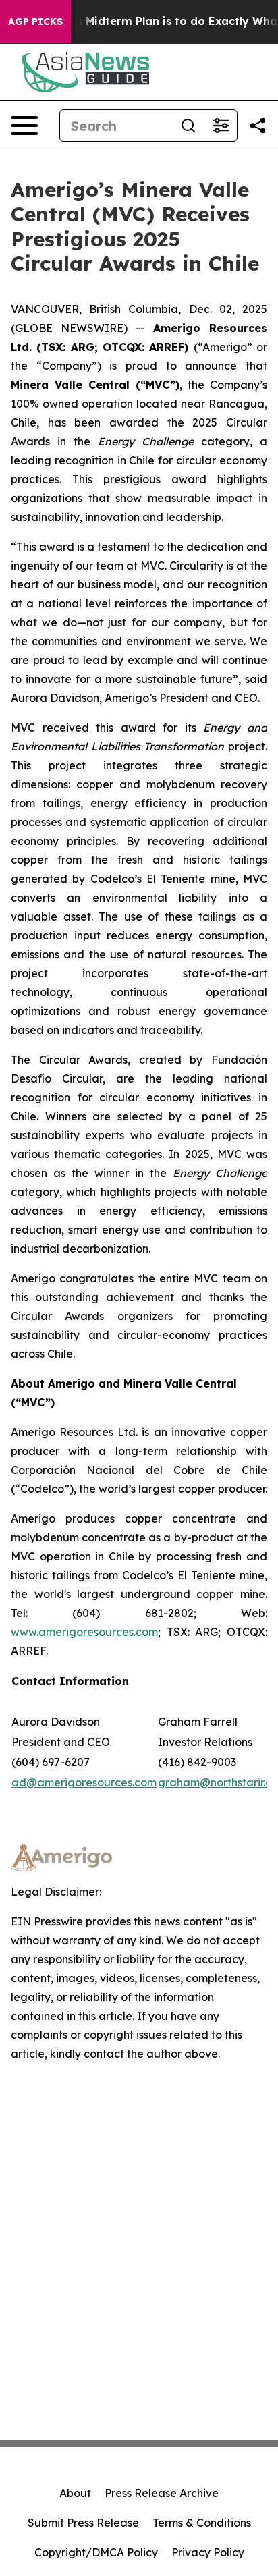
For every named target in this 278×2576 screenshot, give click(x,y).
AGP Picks (35, 22)
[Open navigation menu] (24, 126)
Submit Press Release (83, 2523)
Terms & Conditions (202, 2523)
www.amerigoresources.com (84, 1632)
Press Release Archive (162, 2493)
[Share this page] (258, 126)
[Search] (188, 126)
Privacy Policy (208, 2552)
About (75, 2493)
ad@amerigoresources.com (84, 1782)
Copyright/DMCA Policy (96, 2552)
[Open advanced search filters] (221, 126)
